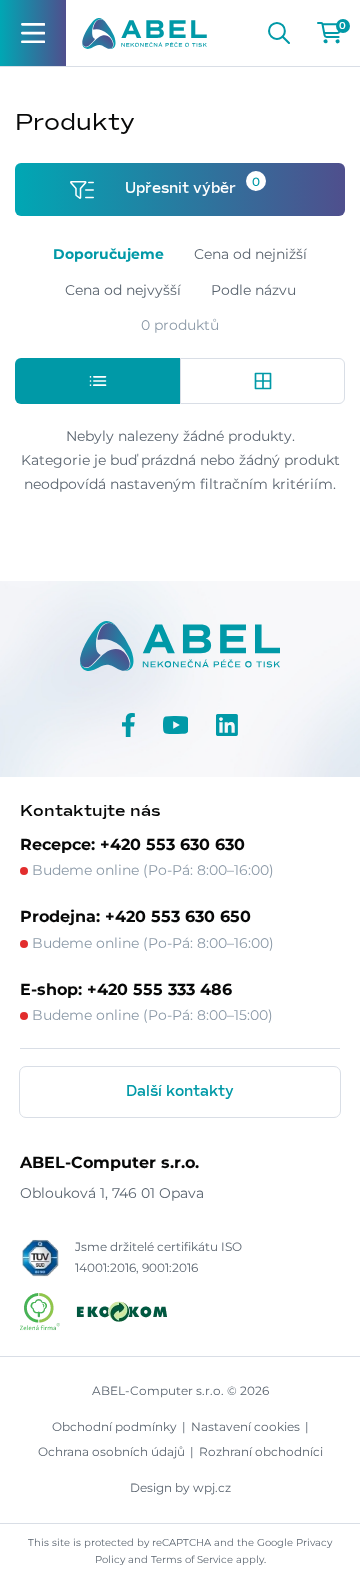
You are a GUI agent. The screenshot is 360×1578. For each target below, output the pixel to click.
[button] (97, 381)
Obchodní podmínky (114, 1426)
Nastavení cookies (245, 1426)
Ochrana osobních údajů (111, 1451)
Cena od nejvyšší (123, 290)
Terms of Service (192, 1559)
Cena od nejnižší (250, 254)
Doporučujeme (108, 254)
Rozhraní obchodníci (261, 1451)
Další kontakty (180, 1092)
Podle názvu (253, 290)
